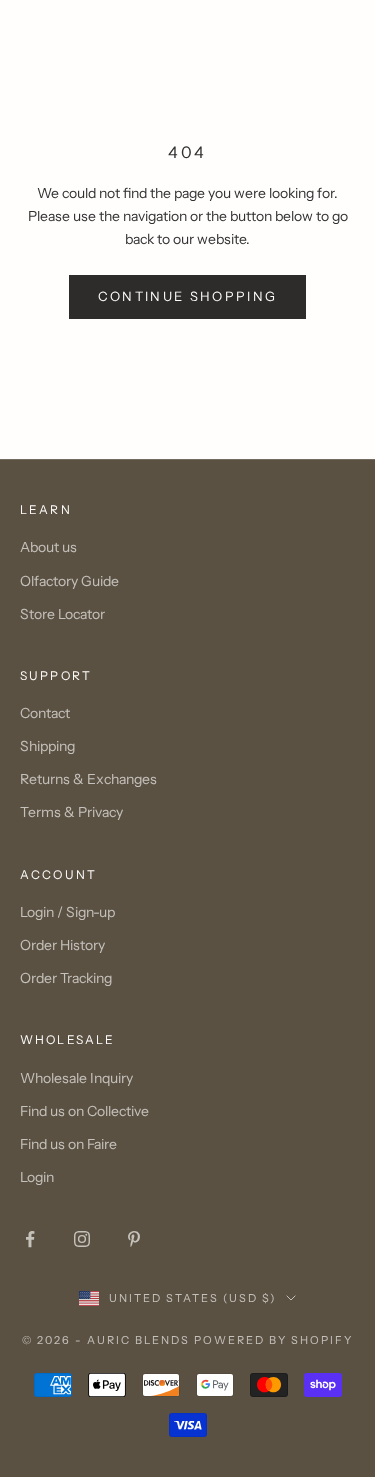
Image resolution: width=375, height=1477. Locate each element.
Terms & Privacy (71, 812)
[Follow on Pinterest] (134, 1239)
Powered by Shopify (273, 1340)
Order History (62, 945)
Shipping (47, 746)
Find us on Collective (84, 1111)
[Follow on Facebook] (30, 1239)
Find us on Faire (68, 1144)
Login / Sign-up (67, 912)
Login (37, 1177)
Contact (45, 713)
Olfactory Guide (69, 581)
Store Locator (62, 614)
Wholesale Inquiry (76, 1078)
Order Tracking (66, 978)
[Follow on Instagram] (82, 1239)
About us (48, 547)
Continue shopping (188, 296)
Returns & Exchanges (88, 779)
